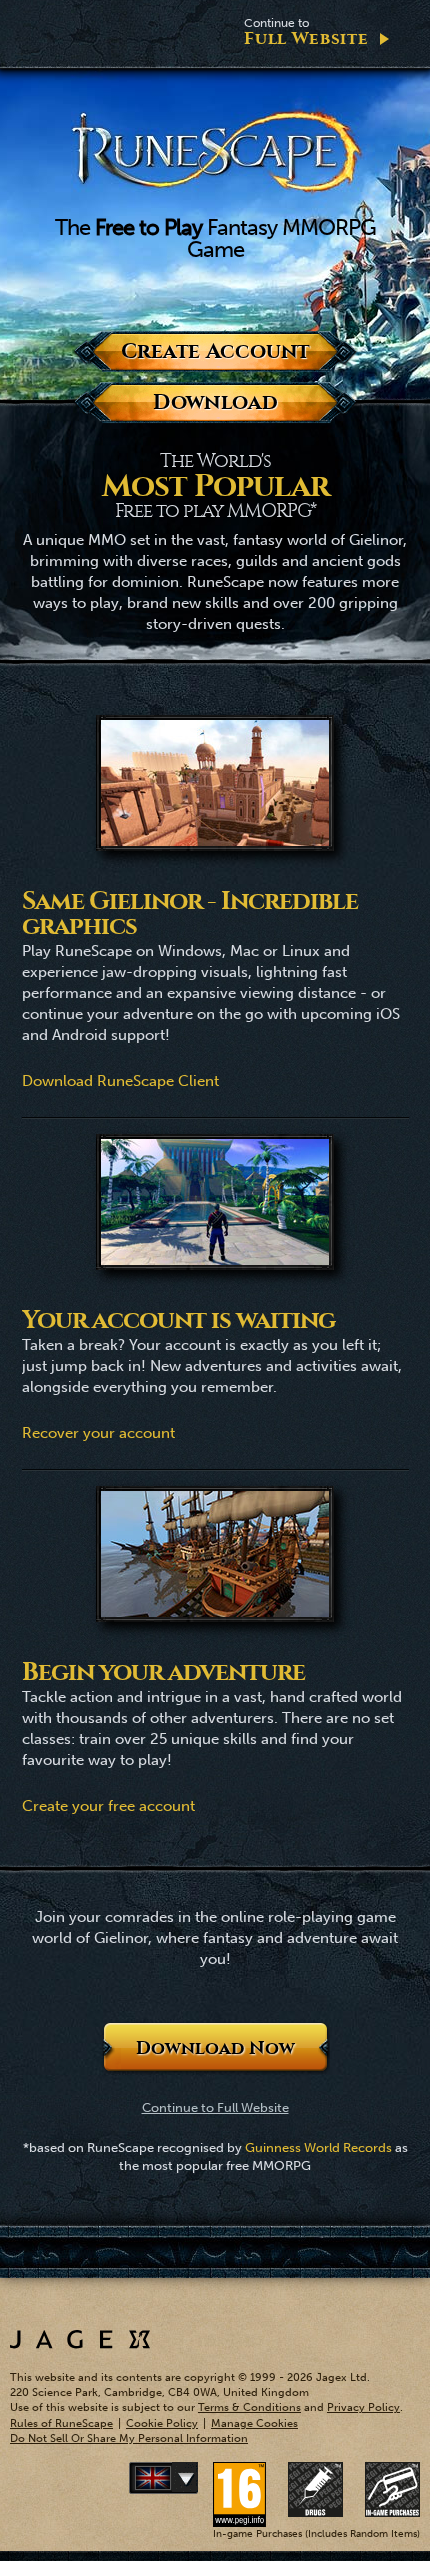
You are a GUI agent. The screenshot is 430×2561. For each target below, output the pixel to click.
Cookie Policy (162, 2423)
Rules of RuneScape (61, 2423)
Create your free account (108, 1806)
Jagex (80, 2339)
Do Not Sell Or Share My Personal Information (129, 2438)
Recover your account (98, 1433)
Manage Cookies (254, 2423)
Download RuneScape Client (120, 1081)
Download (215, 403)
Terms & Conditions (249, 2407)
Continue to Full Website (215, 2107)
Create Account (215, 352)
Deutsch (194, 2478)
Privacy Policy (363, 2407)
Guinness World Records (318, 2147)
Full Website (306, 32)
